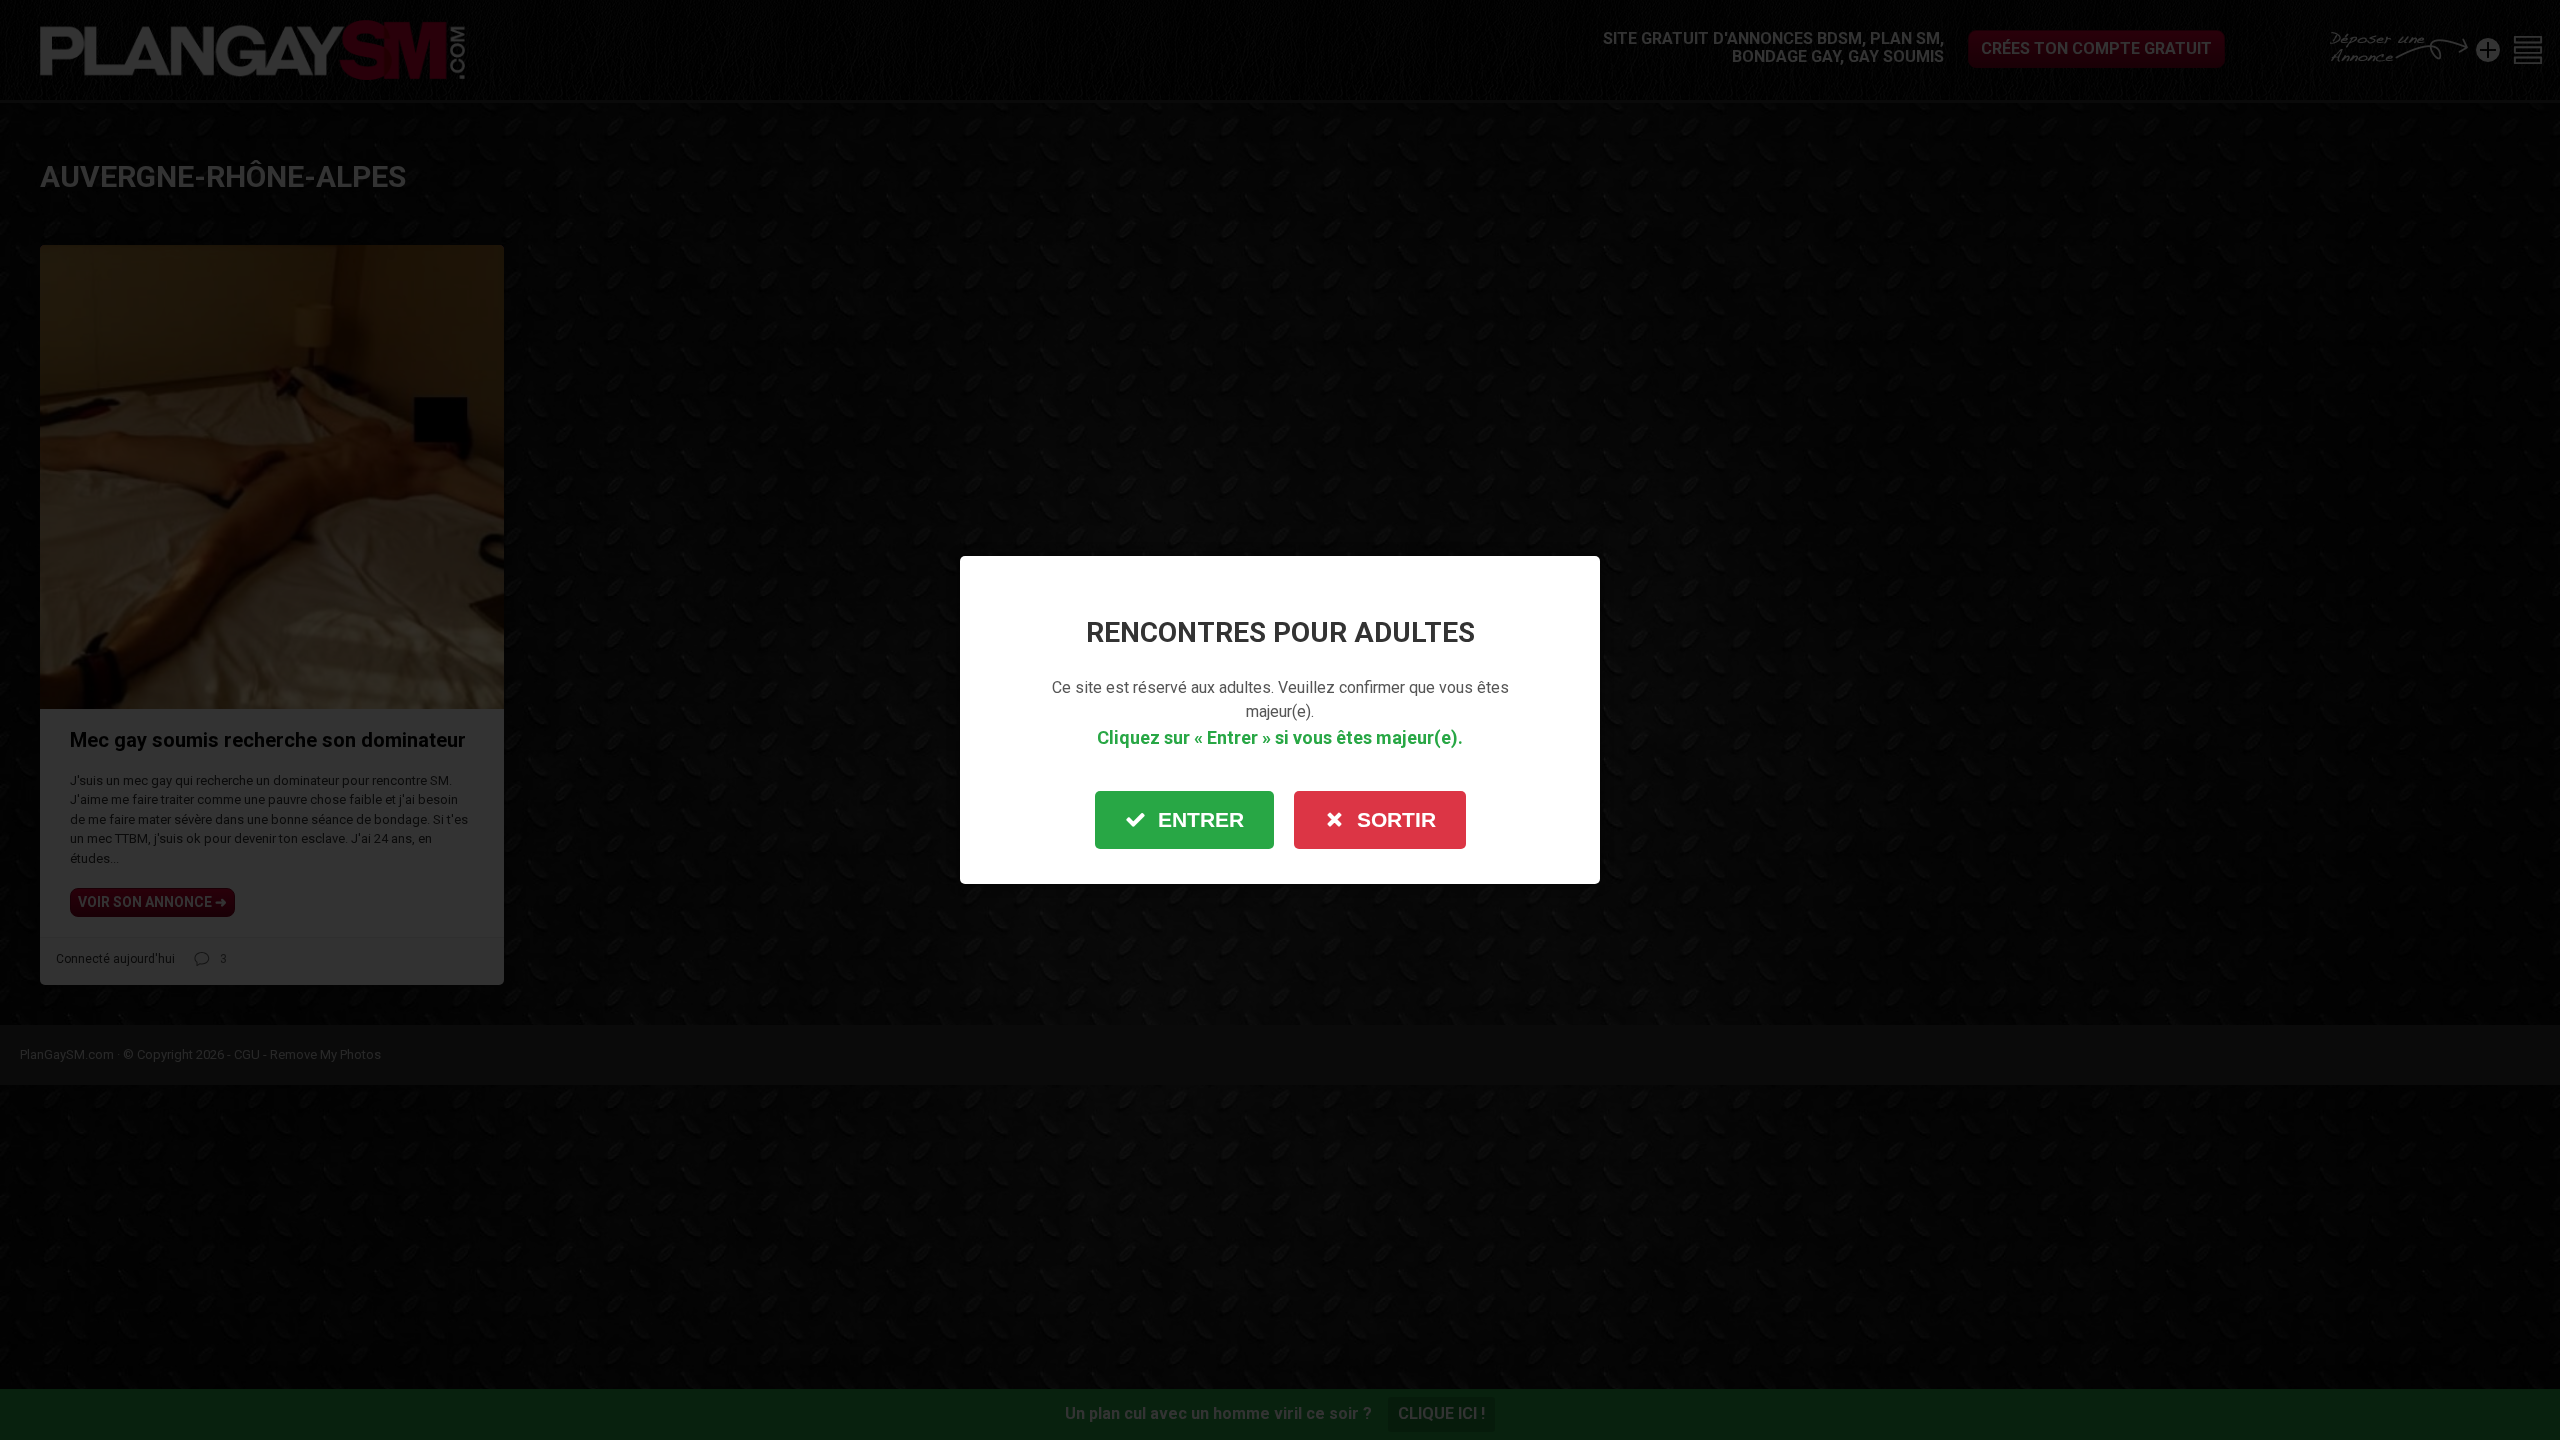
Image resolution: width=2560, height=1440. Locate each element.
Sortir (1396, 819)
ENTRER (1201, 819)
